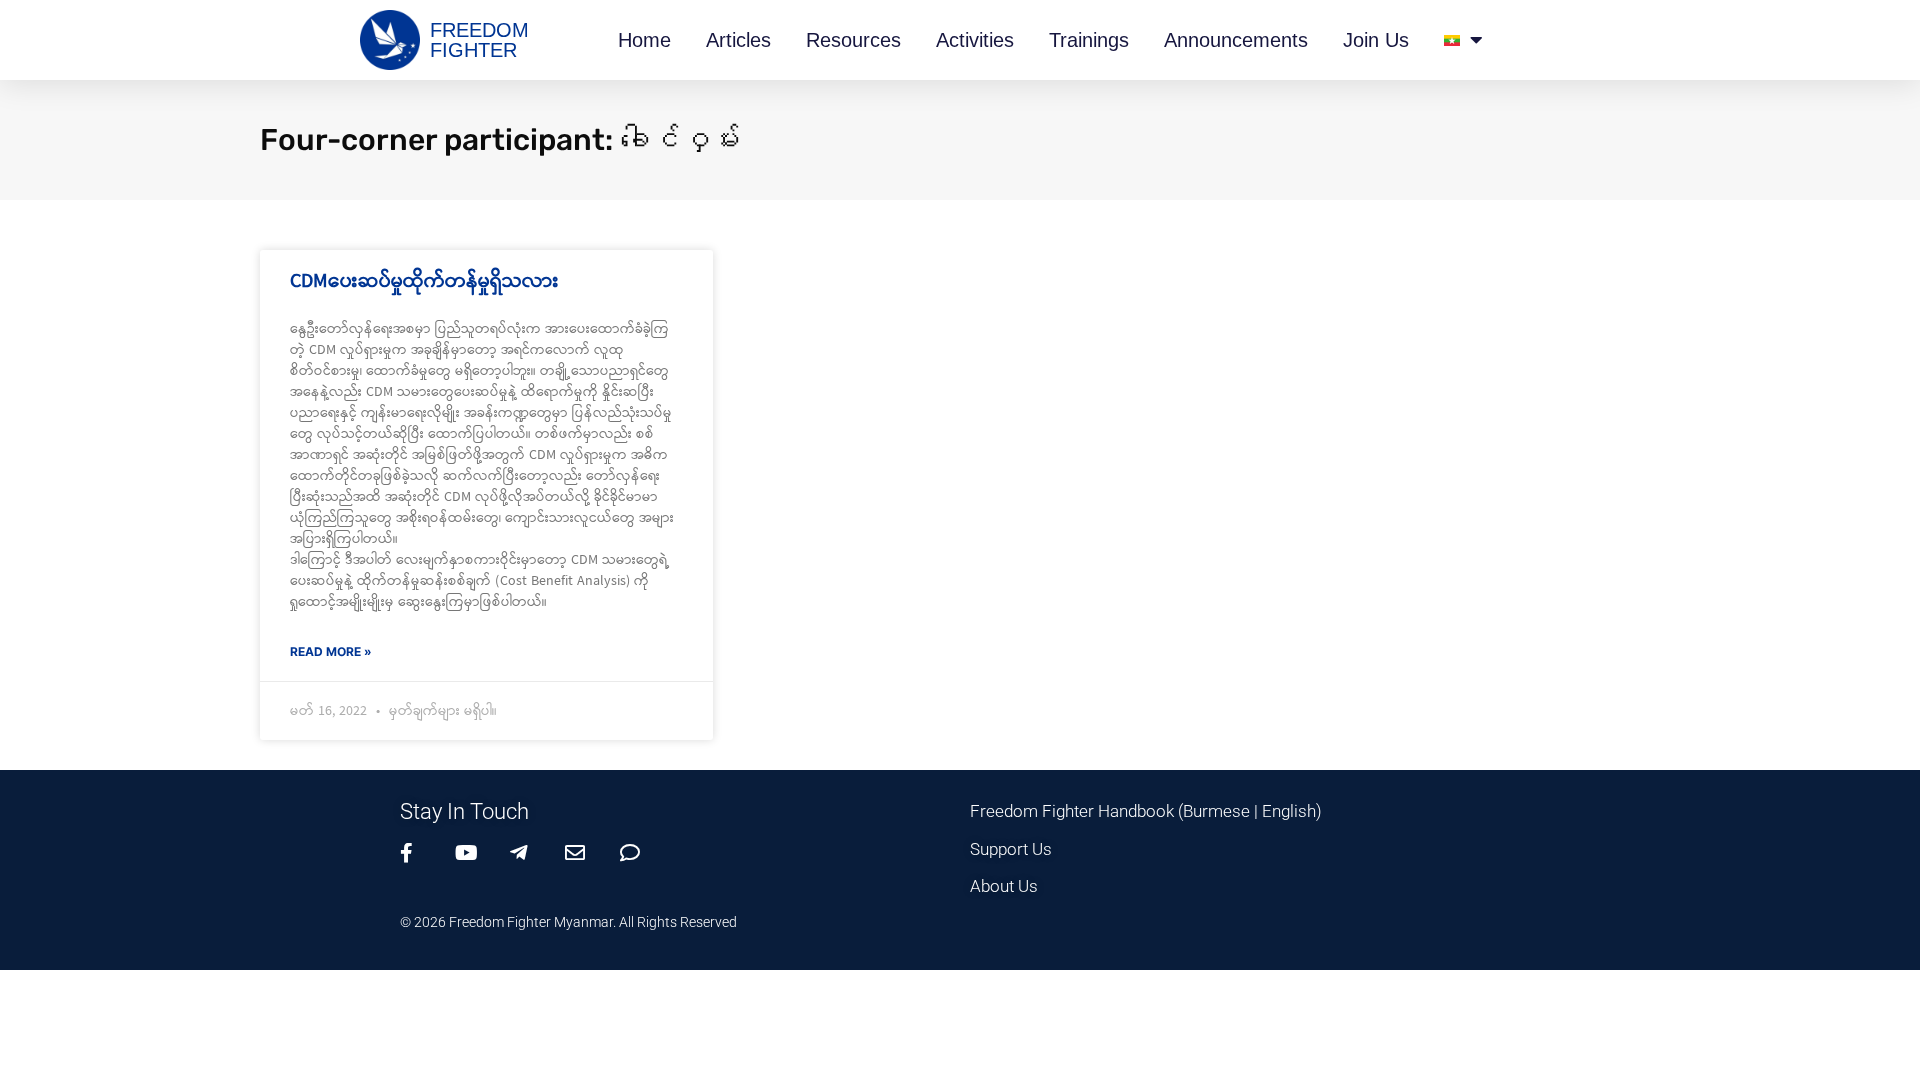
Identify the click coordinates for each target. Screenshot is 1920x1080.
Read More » (331, 651)
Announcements (1236, 40)
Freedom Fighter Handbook (1072, 811)
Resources (853, 40)
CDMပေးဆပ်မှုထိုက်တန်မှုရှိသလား (424, 281)
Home (644, 40)
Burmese (1216, 811)
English (1289, 811)
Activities (975, 40)
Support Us (1011, 849)
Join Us (1376, 40)
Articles (738, 40)
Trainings (1089, 40)
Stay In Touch (464, 811)
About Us (1004, 886)
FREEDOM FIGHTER (479, 40)
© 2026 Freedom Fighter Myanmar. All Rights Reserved (568, 922)
